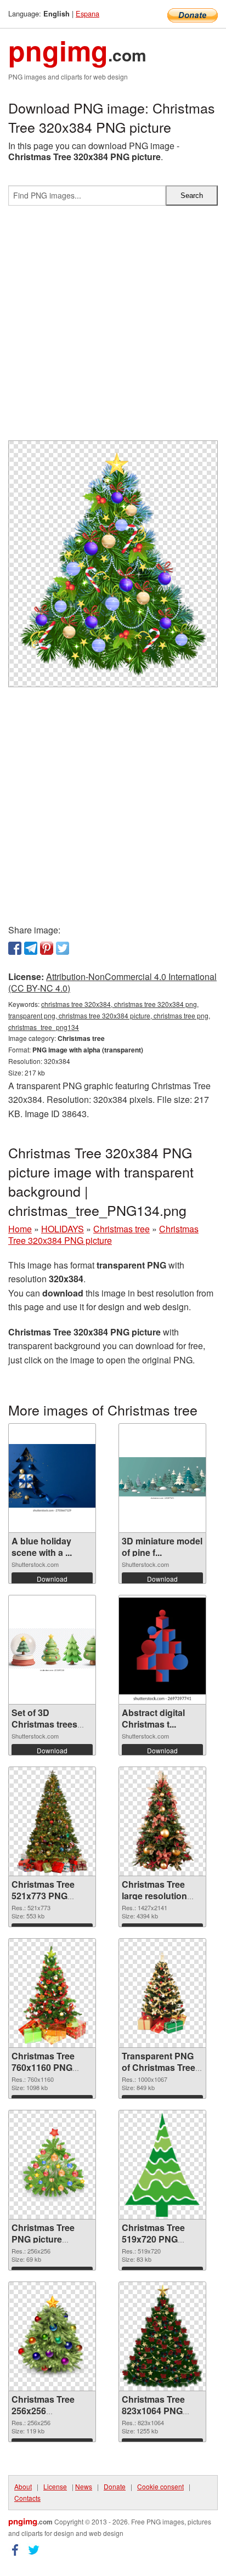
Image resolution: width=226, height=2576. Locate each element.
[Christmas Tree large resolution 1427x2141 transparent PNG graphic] (162, 1821)
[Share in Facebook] (15, 948)
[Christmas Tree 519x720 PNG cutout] (163, 2165)
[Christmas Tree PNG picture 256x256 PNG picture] (52, 2165)
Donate (115, 2486)
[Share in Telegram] (31, 948)
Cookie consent (160, 2486)
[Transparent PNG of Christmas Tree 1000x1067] (162, 1993)
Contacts (27, 2498)
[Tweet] (63, 948)
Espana (87, 13)
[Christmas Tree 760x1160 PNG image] (52, 1993)
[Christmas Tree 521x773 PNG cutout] (52, 1821)
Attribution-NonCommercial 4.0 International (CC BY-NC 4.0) (112, 982)
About (23, 2486)
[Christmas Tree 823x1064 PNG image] (162, 2336)
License (55, 2486)
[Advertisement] (113, 327)
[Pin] (47, 948)
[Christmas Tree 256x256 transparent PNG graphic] (52, 2336)
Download (52, 1579)
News (84, 2486)
